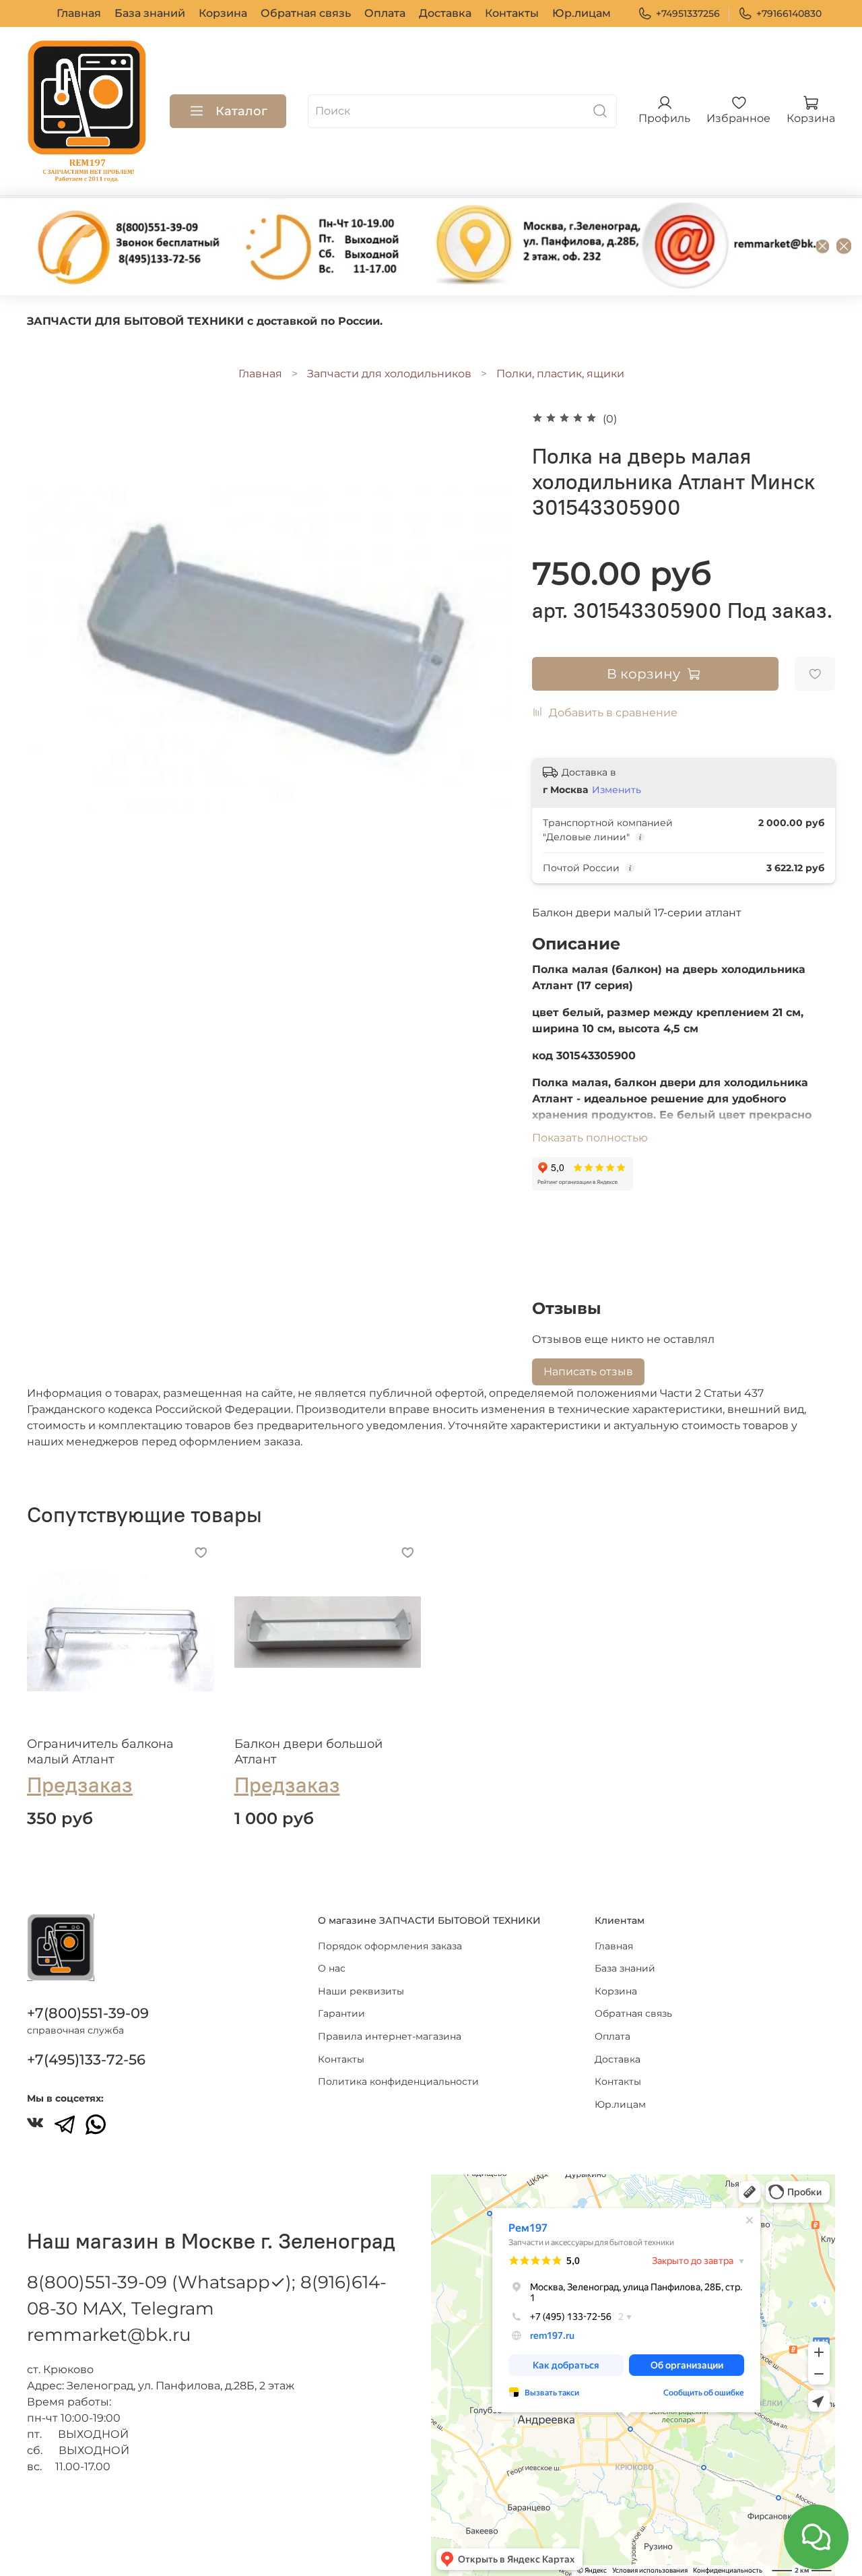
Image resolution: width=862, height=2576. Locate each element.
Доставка (445, 13)
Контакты (512, 13)
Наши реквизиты (361, 1991)
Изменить (617, 790)
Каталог (241, 111)
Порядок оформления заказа (390, 1946)
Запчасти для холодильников (389, 374)
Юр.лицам (582, 13)
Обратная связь (306, 13)
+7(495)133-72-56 (86, 2060)
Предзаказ (80, 1785)
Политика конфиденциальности (398, 2081)
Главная (79, 13)
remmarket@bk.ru (109, 2335)
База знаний (150, 13)
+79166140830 (789, 13)
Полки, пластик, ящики (560, 374)
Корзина (223, 13)
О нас (332, 1968)
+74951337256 (688, 13)
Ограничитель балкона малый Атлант (100, 1752)
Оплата (385, 13)
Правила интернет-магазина (390, 2036)
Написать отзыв (588, 1372)
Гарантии (341, 2013)
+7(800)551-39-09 (88, 2013)
